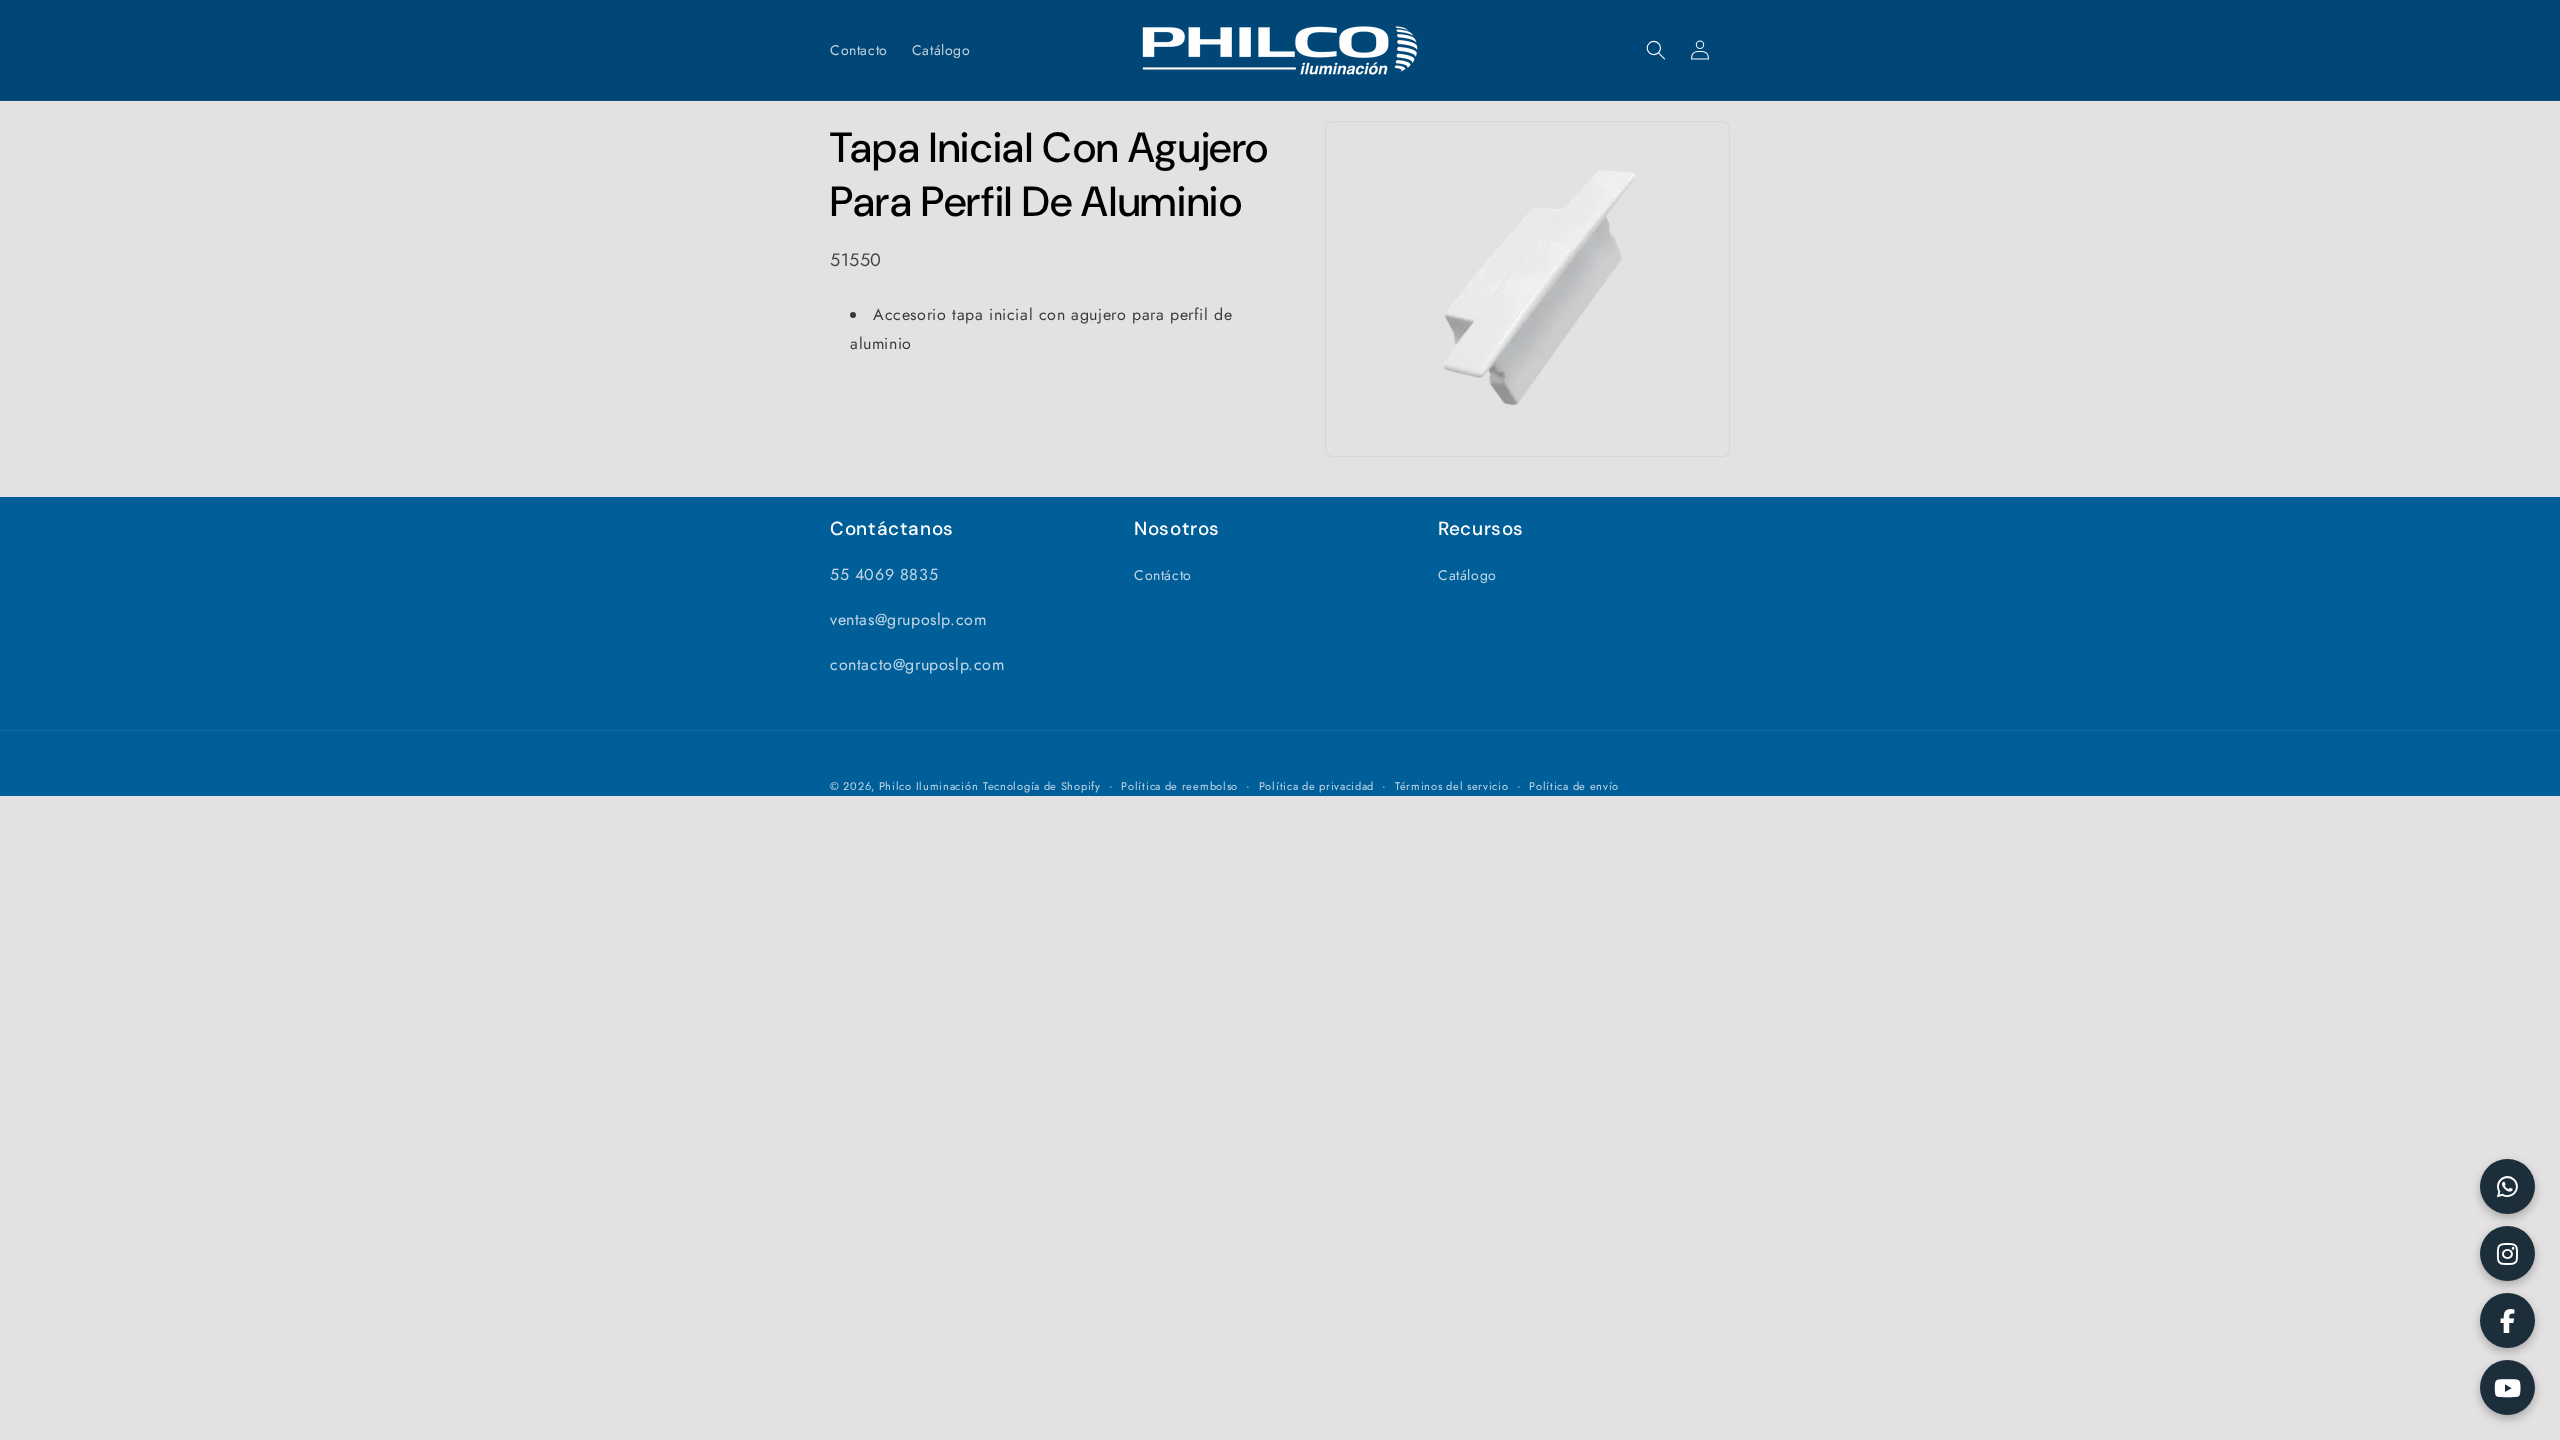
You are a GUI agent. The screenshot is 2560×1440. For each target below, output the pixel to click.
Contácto (1163, 575)
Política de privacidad (1316, 786)
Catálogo (1467, 575)
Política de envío (1574, 786)
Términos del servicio (1452, 786)
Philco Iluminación (929, 786)
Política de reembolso (1179, 786)
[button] (1656, 50)
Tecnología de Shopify (1042, 786)
